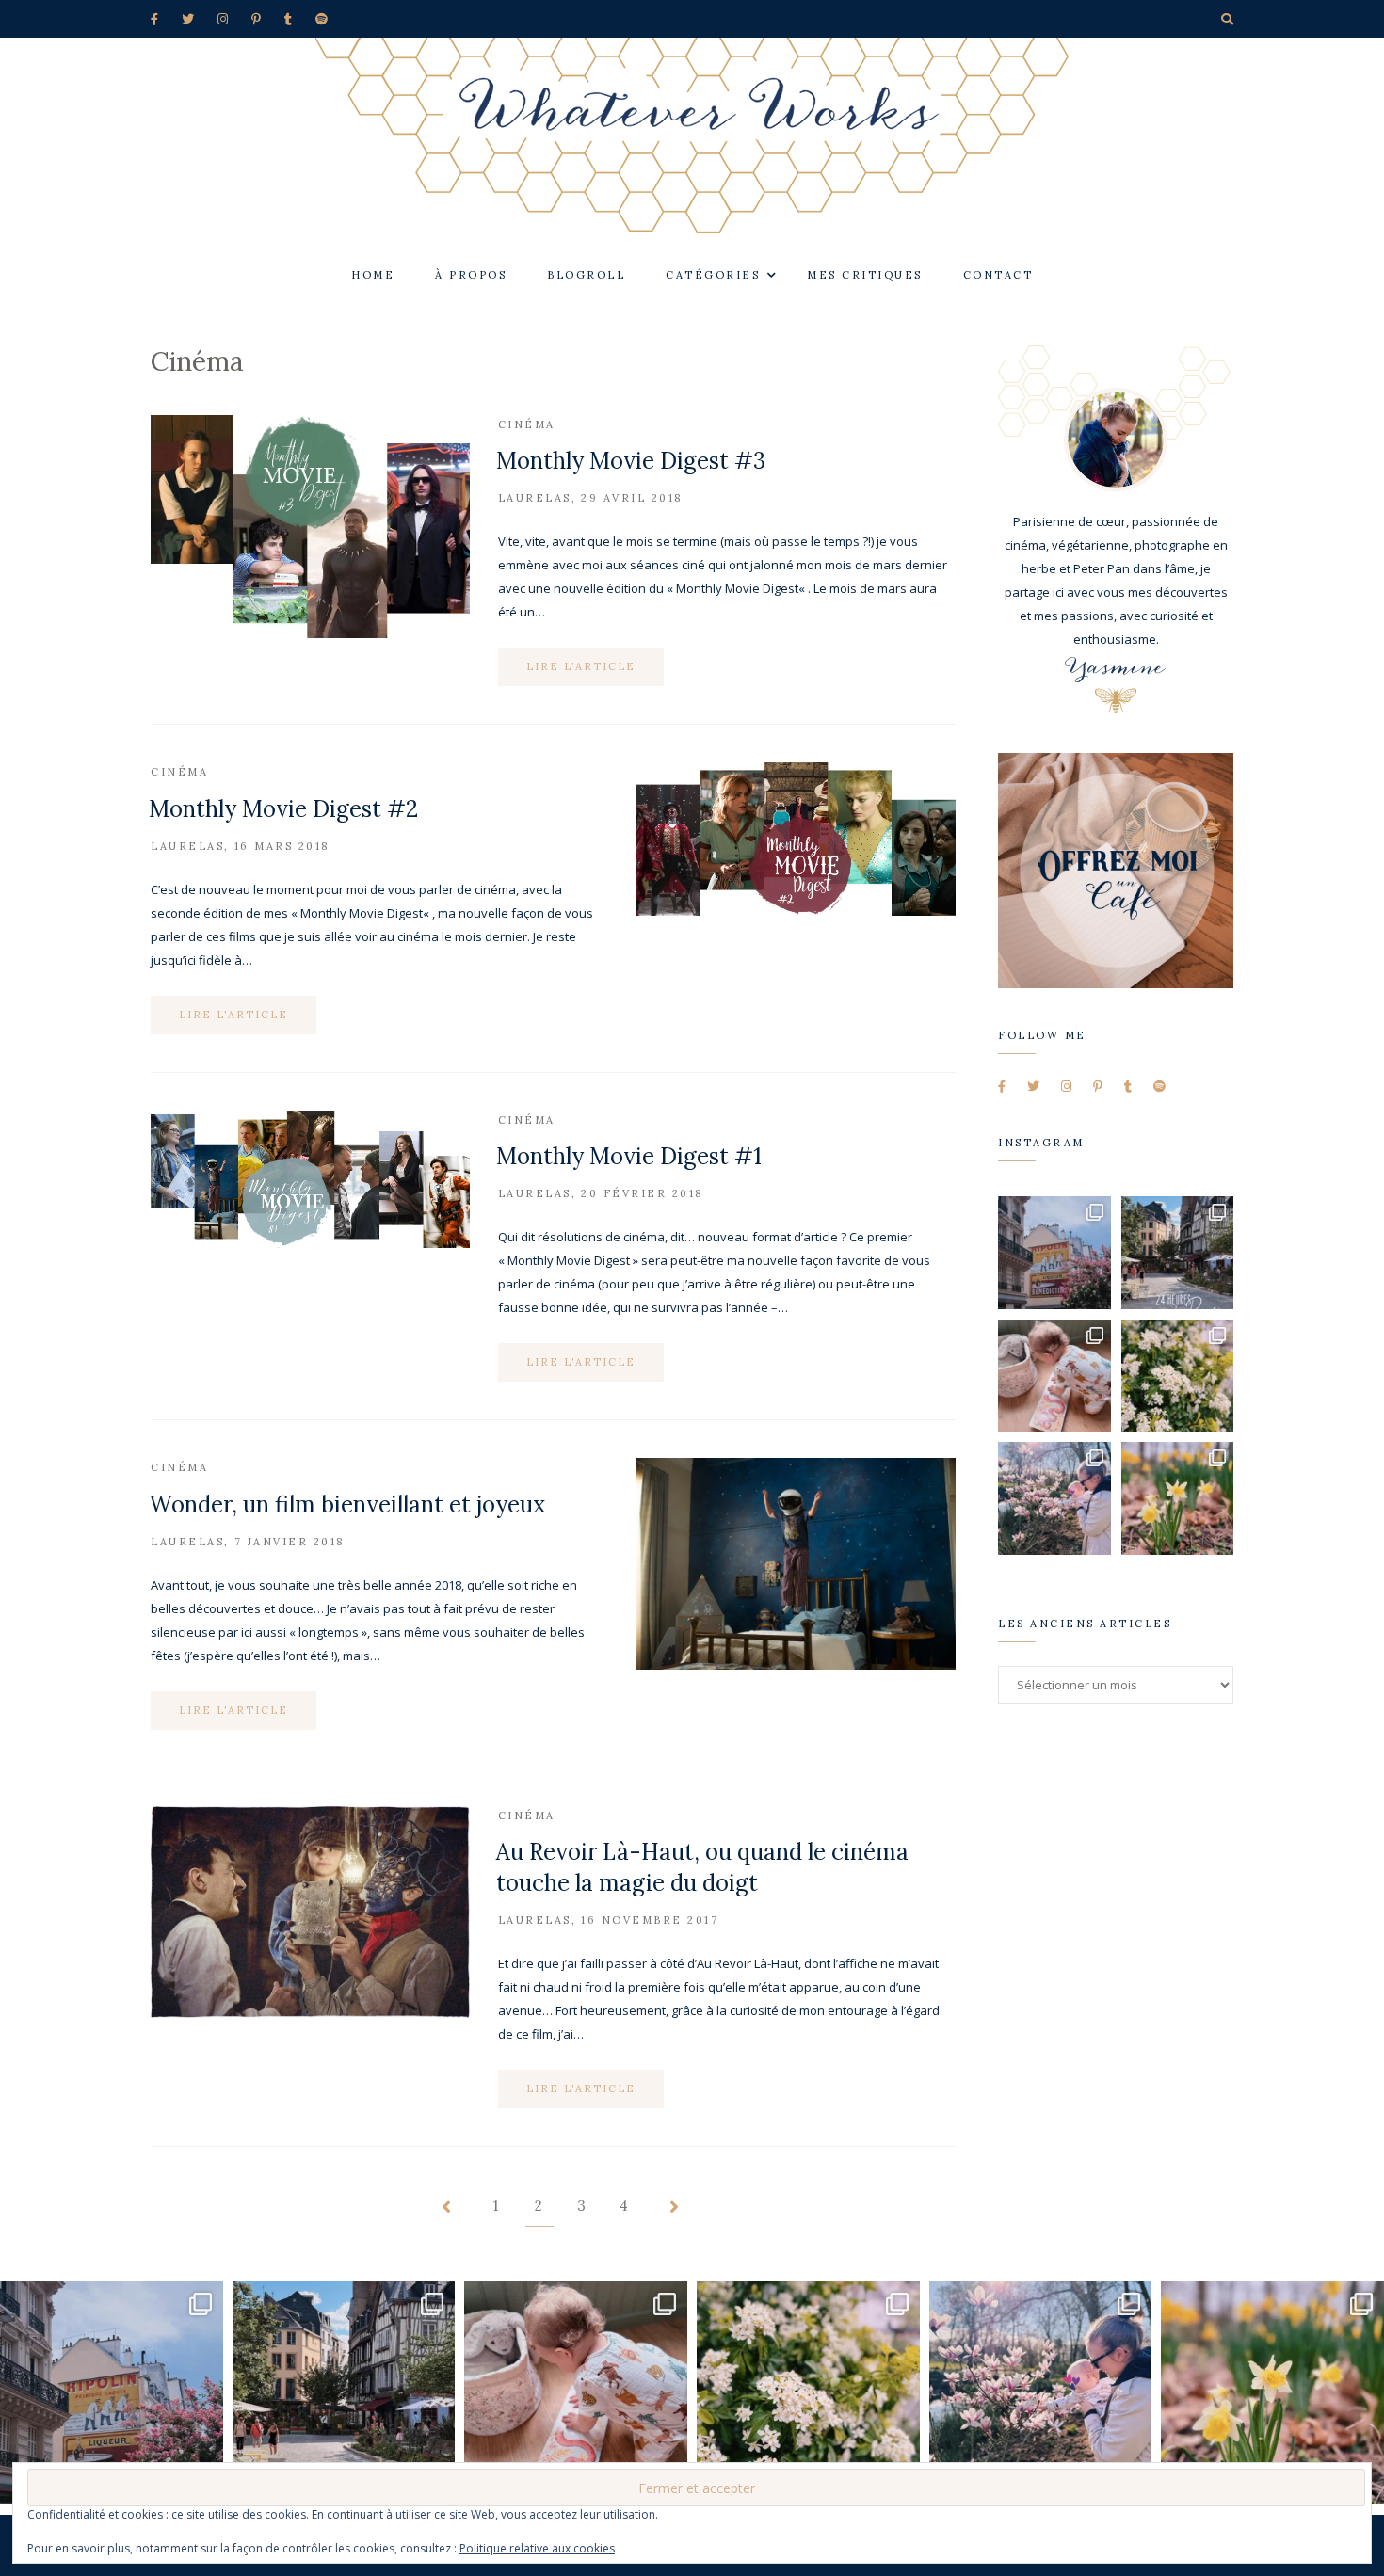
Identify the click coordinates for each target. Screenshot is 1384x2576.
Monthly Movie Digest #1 (629, 1156)
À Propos (471, 275)
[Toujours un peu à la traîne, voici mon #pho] (1178, 1498)
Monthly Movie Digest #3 (631, 461)
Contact (998, 275)
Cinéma (527, 424)
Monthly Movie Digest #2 (283, 809)
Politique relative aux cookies (537, 2548)
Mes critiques (865, 275)
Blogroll (586, 275)
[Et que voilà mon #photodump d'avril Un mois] (1178, 1376)
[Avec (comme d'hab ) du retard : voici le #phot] (1054, 1498)
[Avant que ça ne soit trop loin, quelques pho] (1178, 1253)
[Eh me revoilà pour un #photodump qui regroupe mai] (1054, 1376)
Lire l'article (581, 666)
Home (373, 275)
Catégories (713, 275)
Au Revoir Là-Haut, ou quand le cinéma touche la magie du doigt (702, 1867)
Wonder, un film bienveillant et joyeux (347, 1504)
